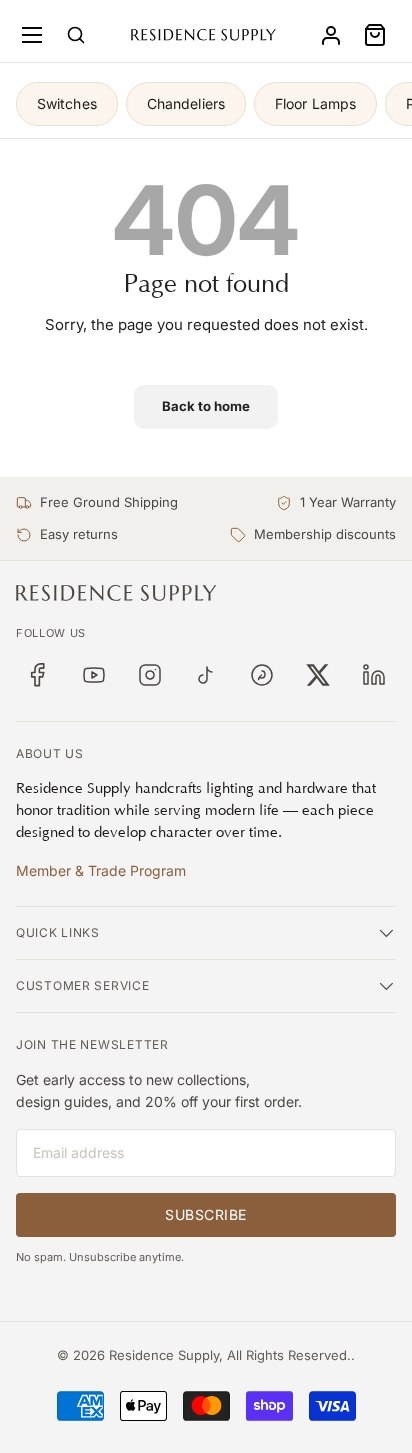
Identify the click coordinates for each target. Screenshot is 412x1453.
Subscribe (206, 1214)
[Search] (76, 35)
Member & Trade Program (101, 870)
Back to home (206, 406)
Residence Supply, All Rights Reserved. (230, 1355)
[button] (375, 35)
